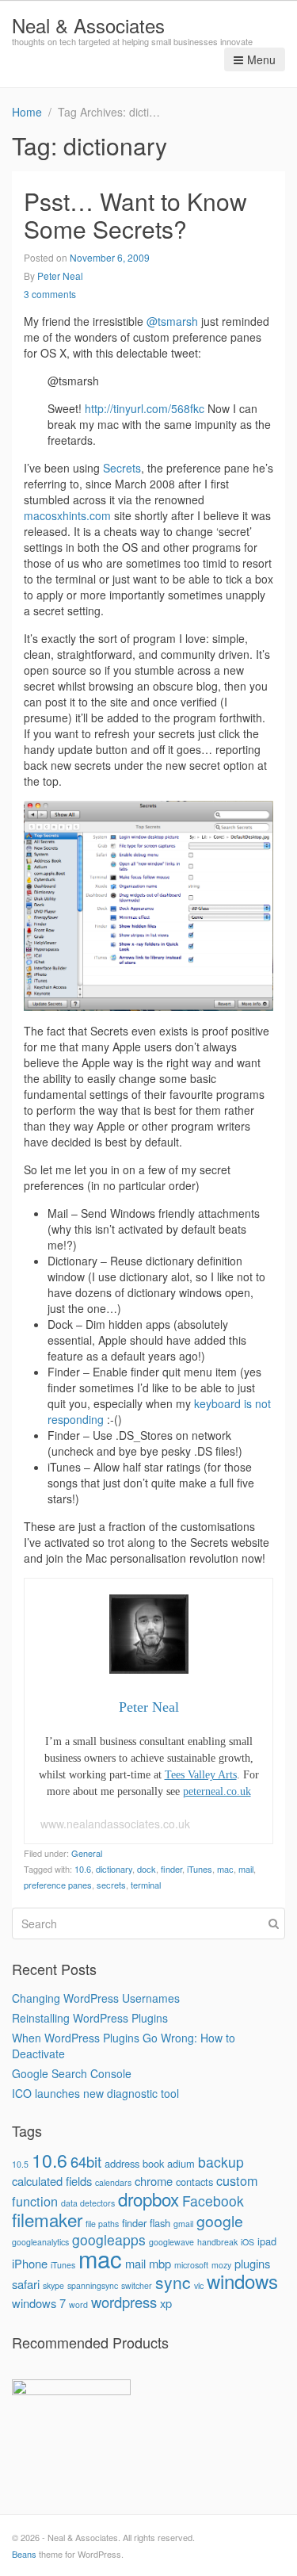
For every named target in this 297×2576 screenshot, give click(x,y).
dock (147, 1869)
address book (134, 2163)
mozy (221, 2265)
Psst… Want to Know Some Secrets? (135, 215)
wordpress (124, 2302)
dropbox (148, 2199)
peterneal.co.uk (217, 1791)
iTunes (200, 1869)
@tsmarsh (172, 321)
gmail (183, 2224)
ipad (267, 2241)
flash (160, 2223)
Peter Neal (60, 276)
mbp (160, 2263)
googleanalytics (40, 2242)
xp (166, 2303)
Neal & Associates (88, 25)
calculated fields (52, 2181)
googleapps (109, 2239)
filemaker (47, 2219)
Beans (24, 2554)
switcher (137, 2285)
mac (225, 1869)
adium (181, 2163)
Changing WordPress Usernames (96, 1998)
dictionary (114, 1869)
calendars (113, 2182)
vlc (199, 2285)
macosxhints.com (67, 515)
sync (173, 2282)
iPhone (30, 2263)
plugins (252, 2263)
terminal (146, 1885)
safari (26, 2284)
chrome (154, 2181)
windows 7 (39, 2303)
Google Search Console (72, 2073)
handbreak (217, 2242)
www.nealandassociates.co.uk (115, 1824)
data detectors (88, 2203)
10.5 (20, 2164)
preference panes (58, 1885)
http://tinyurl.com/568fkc (145, 408)
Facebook (213, 2201)
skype (53, 2285)
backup (221, 2162)
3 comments (50, 294)
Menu (261, 59)
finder (171, 1869)
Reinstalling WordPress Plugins (90, 2018)
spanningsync (93, 2285)
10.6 (83, 1869)
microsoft (191, 2265)
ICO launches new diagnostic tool (95, 2093)
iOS (247, 2242)
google (220, 2221)
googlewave (171, 2242)
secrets (111, 1885)
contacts (194, 2182)
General (87, 1853)
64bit (86, 2161)
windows (242, 2281)
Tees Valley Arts (201, 1775)
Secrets (122, 468)
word (78, 2304)
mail (246, 1869)
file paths (102, 2224)
